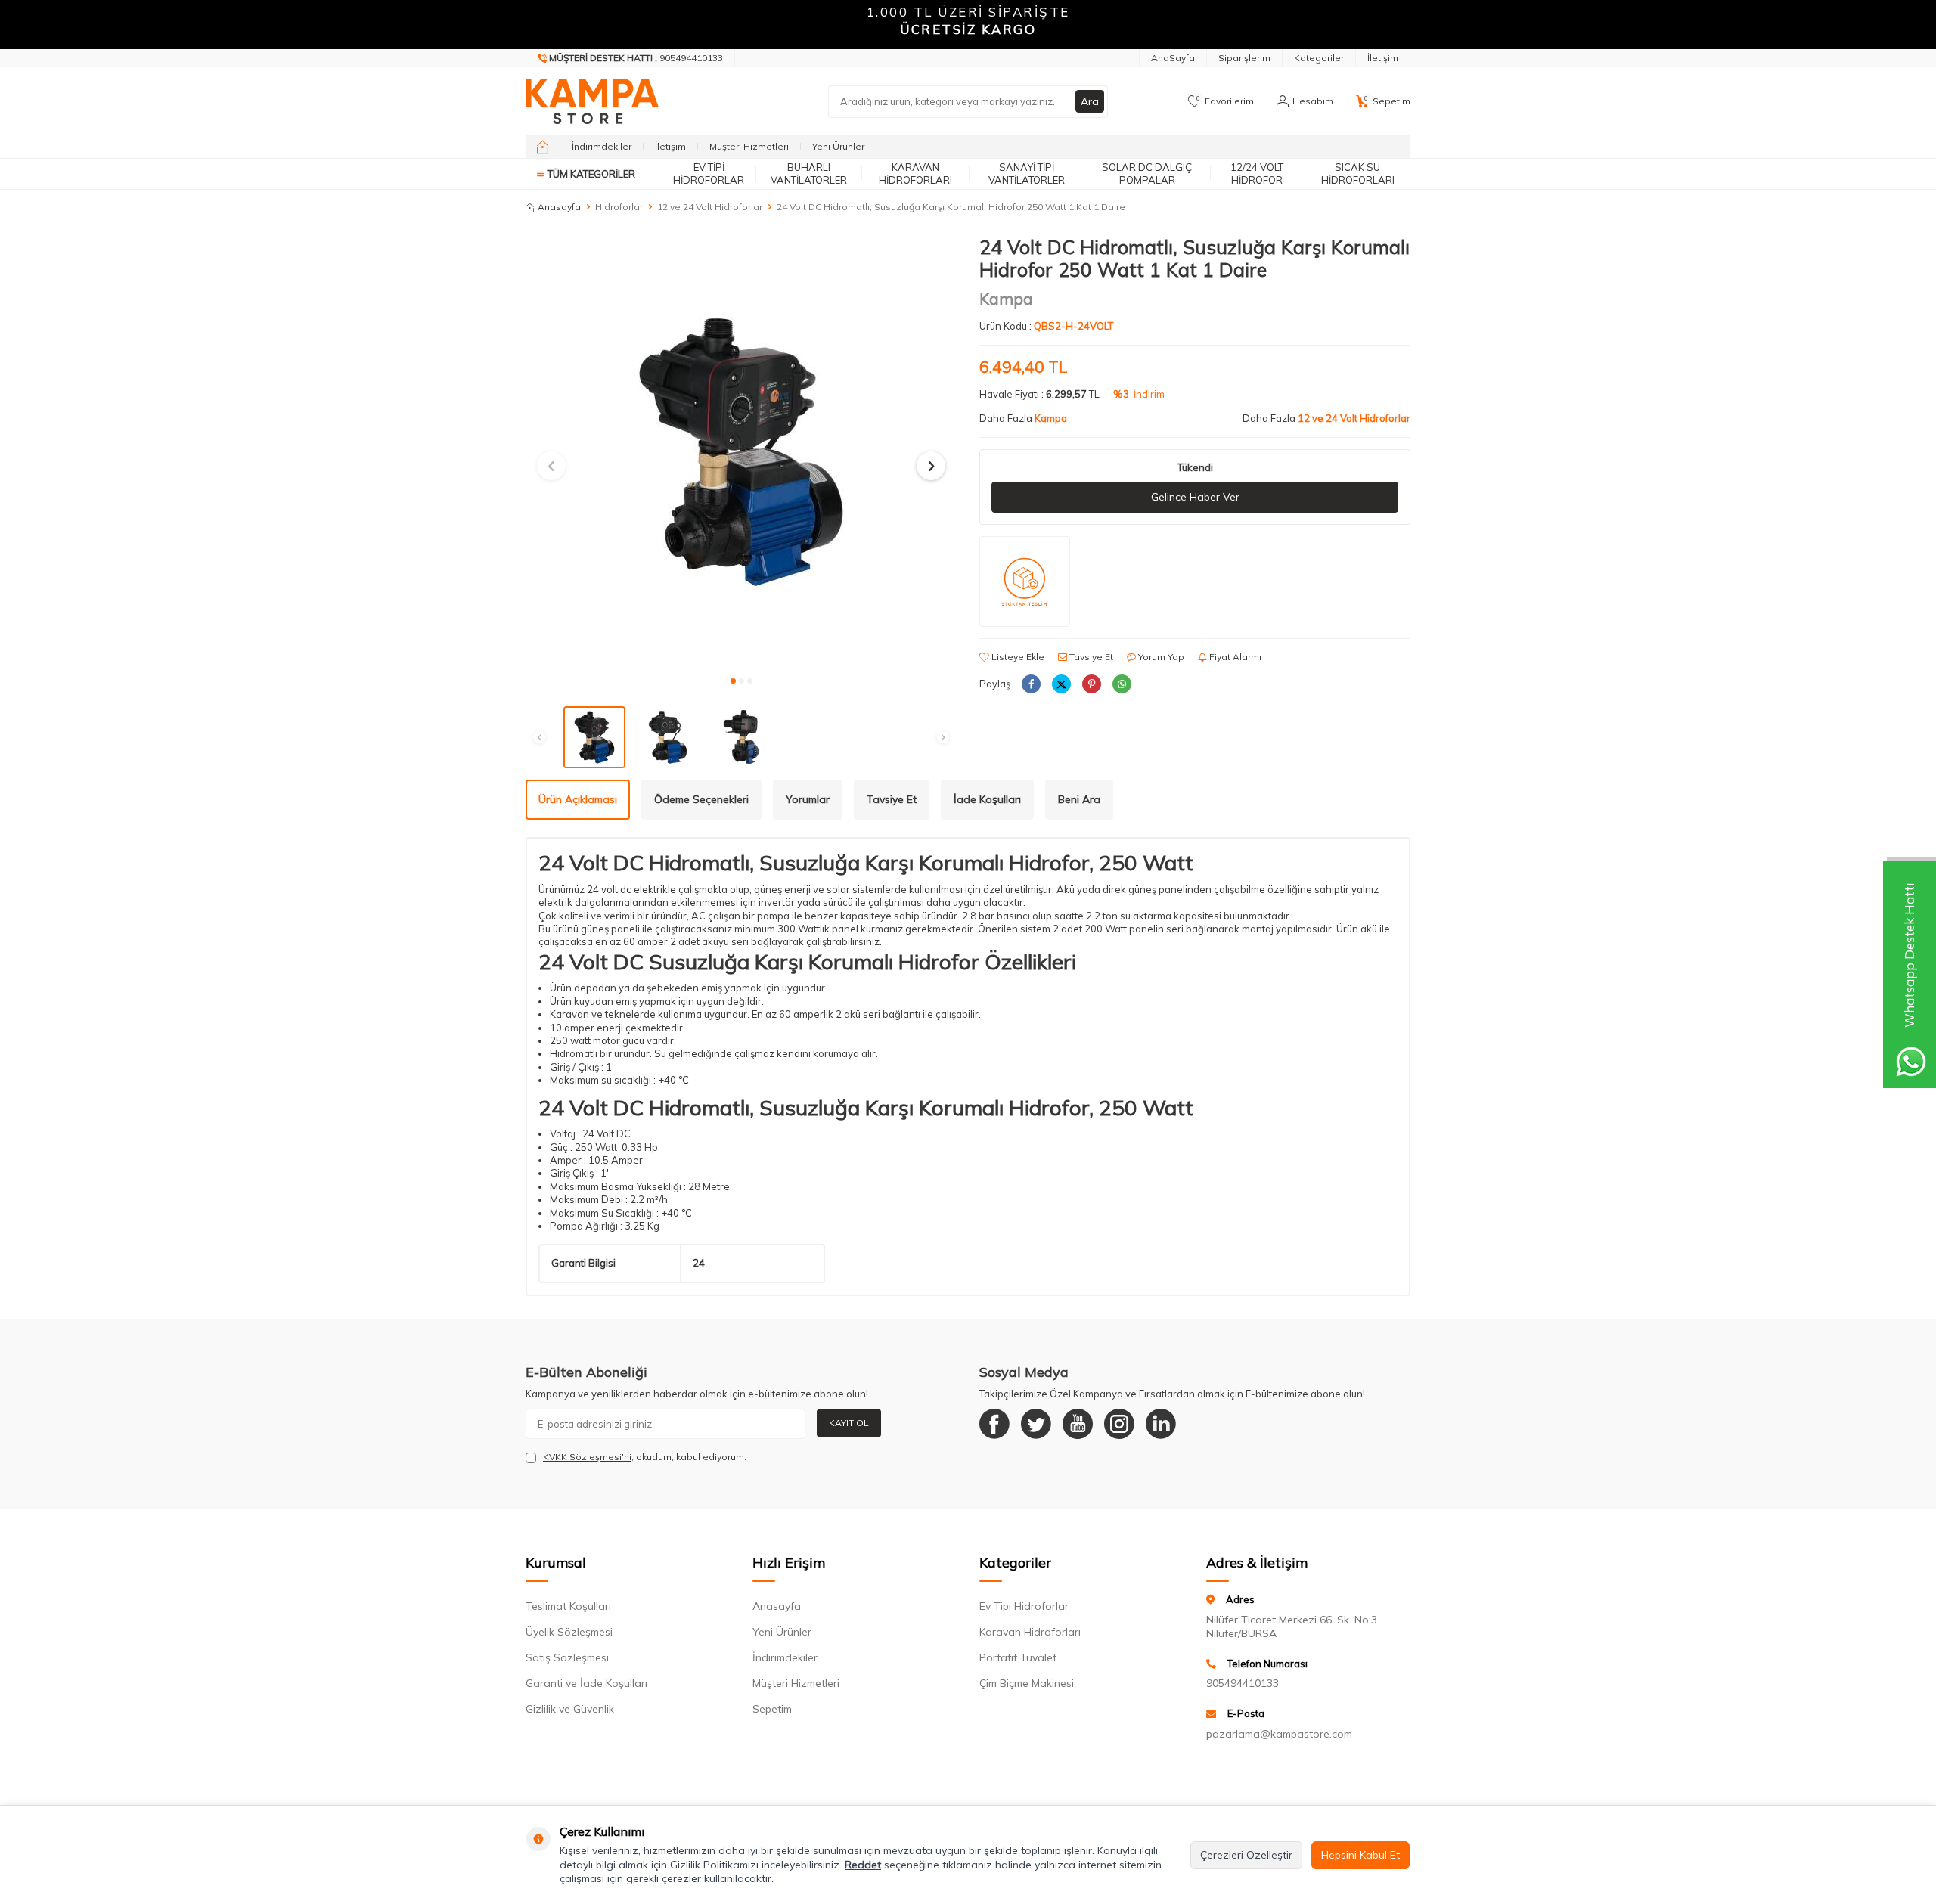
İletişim (1383, 58)
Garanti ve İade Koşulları (586, 1683)
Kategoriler (1319, 58)
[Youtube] (1078, 1424)
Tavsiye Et (1090, 657)
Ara (1090, 101)
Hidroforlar (619, 207)
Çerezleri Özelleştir (1246, 1855)
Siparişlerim (1244, 58)
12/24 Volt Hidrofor (1257, 174)
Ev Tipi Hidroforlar (709, 174)
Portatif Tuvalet (1018, 1657)
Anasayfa (559, 207)
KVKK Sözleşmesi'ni (587, 1457)
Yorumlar (808, 799)
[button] (733, 681)
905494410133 (1243, 1683)
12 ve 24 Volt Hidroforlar (710, 207)
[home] (543, 147)
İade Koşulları (987, 799)
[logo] (592, 101)
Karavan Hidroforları (915, 174)
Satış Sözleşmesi (567, 1657)
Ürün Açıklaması (578, 799)
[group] (741, 451)
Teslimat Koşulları (568, 1606)
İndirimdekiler (602, 146)
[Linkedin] (1161, 1424)
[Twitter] (1036, 1424)
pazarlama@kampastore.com (1279, 1734)
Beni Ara (1079, 799)
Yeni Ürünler (838, 146)
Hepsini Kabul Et (1360, 1855)
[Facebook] (994, 1424)
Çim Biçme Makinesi (1027, 1683)
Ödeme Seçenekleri (701, 799)
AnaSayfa (1173, 58)
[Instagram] (1119, 1424)
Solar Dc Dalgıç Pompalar (1147, 174)
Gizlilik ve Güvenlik (570, 1709)
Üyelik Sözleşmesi (569, 1632)
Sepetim (772, 1709)
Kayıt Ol (849, 1423)
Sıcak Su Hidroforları (1358, 174)
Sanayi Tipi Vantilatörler (1027, 174)
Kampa (1006, 299)
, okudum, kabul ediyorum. (645, 1457)
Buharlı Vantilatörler (809, 174)
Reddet (863, 1865)
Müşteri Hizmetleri (749, 146)
